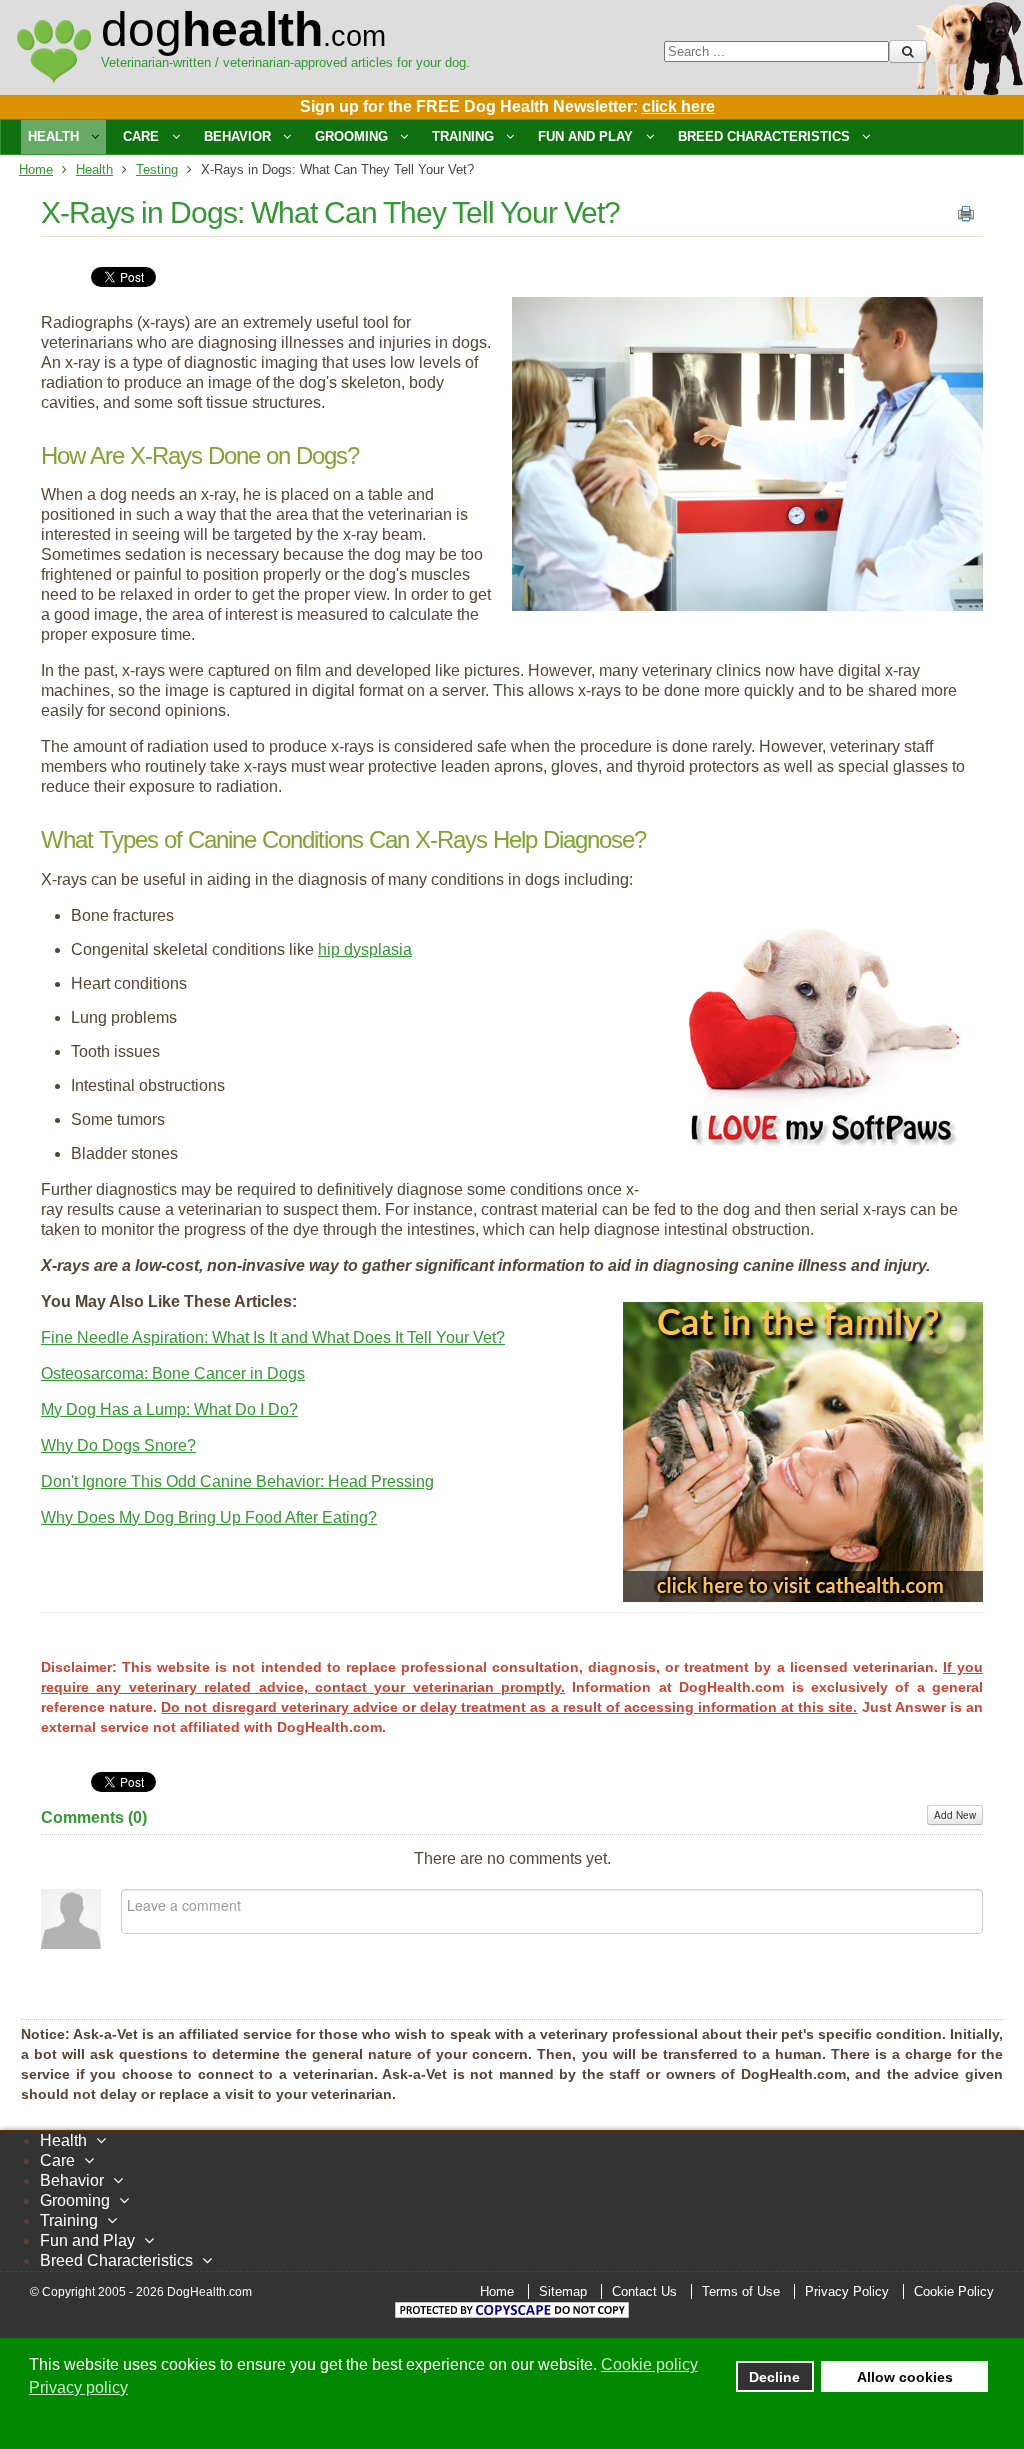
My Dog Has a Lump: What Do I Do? (169, 1409)
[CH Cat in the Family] (803, 1596)
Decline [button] (774, 2377)
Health (94, 169)
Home (36, 169)
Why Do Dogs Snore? (118, 1445)
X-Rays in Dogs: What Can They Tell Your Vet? (330, 212)
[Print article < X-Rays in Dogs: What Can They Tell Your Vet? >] (966, 218)
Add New (955, 1815)
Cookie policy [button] (649, 2364)
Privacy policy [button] (78, 2387)
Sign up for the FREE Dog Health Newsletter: (507, 106)
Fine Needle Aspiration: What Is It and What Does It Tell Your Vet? (273, 1337)
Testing (157, 169)
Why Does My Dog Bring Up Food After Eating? (209, 1517)
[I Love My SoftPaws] (823, 1155)
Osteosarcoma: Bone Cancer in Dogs (173, 1373)
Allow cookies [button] (905, 2377)
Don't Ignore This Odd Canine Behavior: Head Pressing (237, 1481)
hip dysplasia (365, 949)
